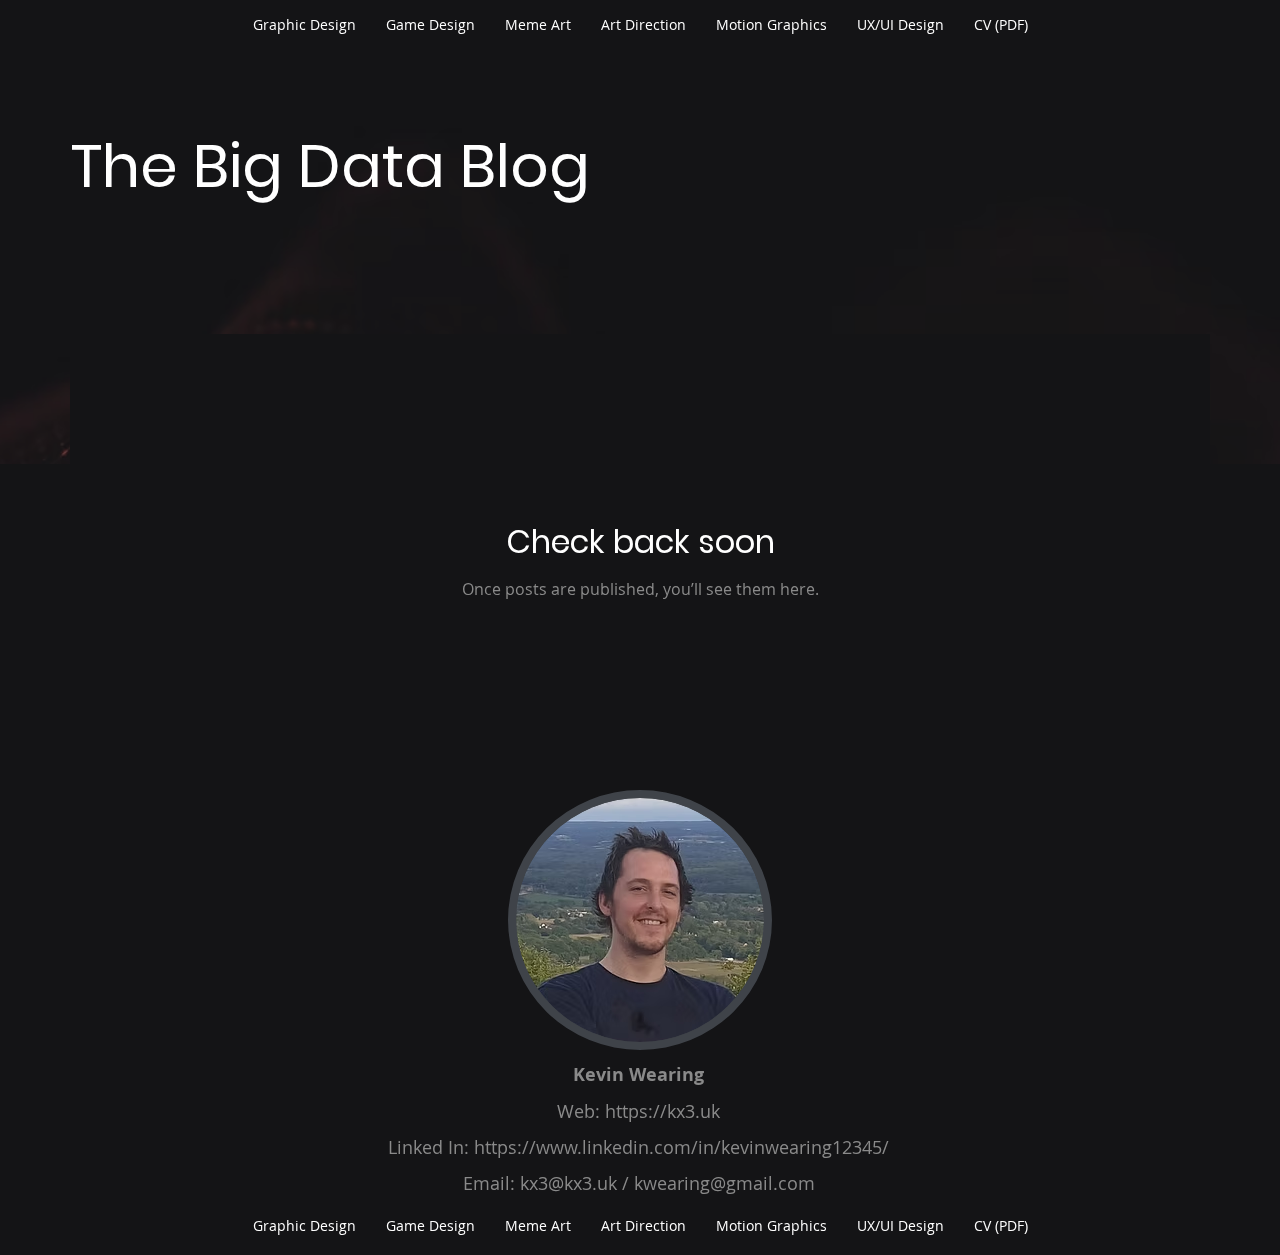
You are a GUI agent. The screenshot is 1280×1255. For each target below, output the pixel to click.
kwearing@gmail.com (724, 1183)
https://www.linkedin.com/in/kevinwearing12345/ (681, 1147)
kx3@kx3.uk (568, 1183)
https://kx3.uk (662, 1111)
